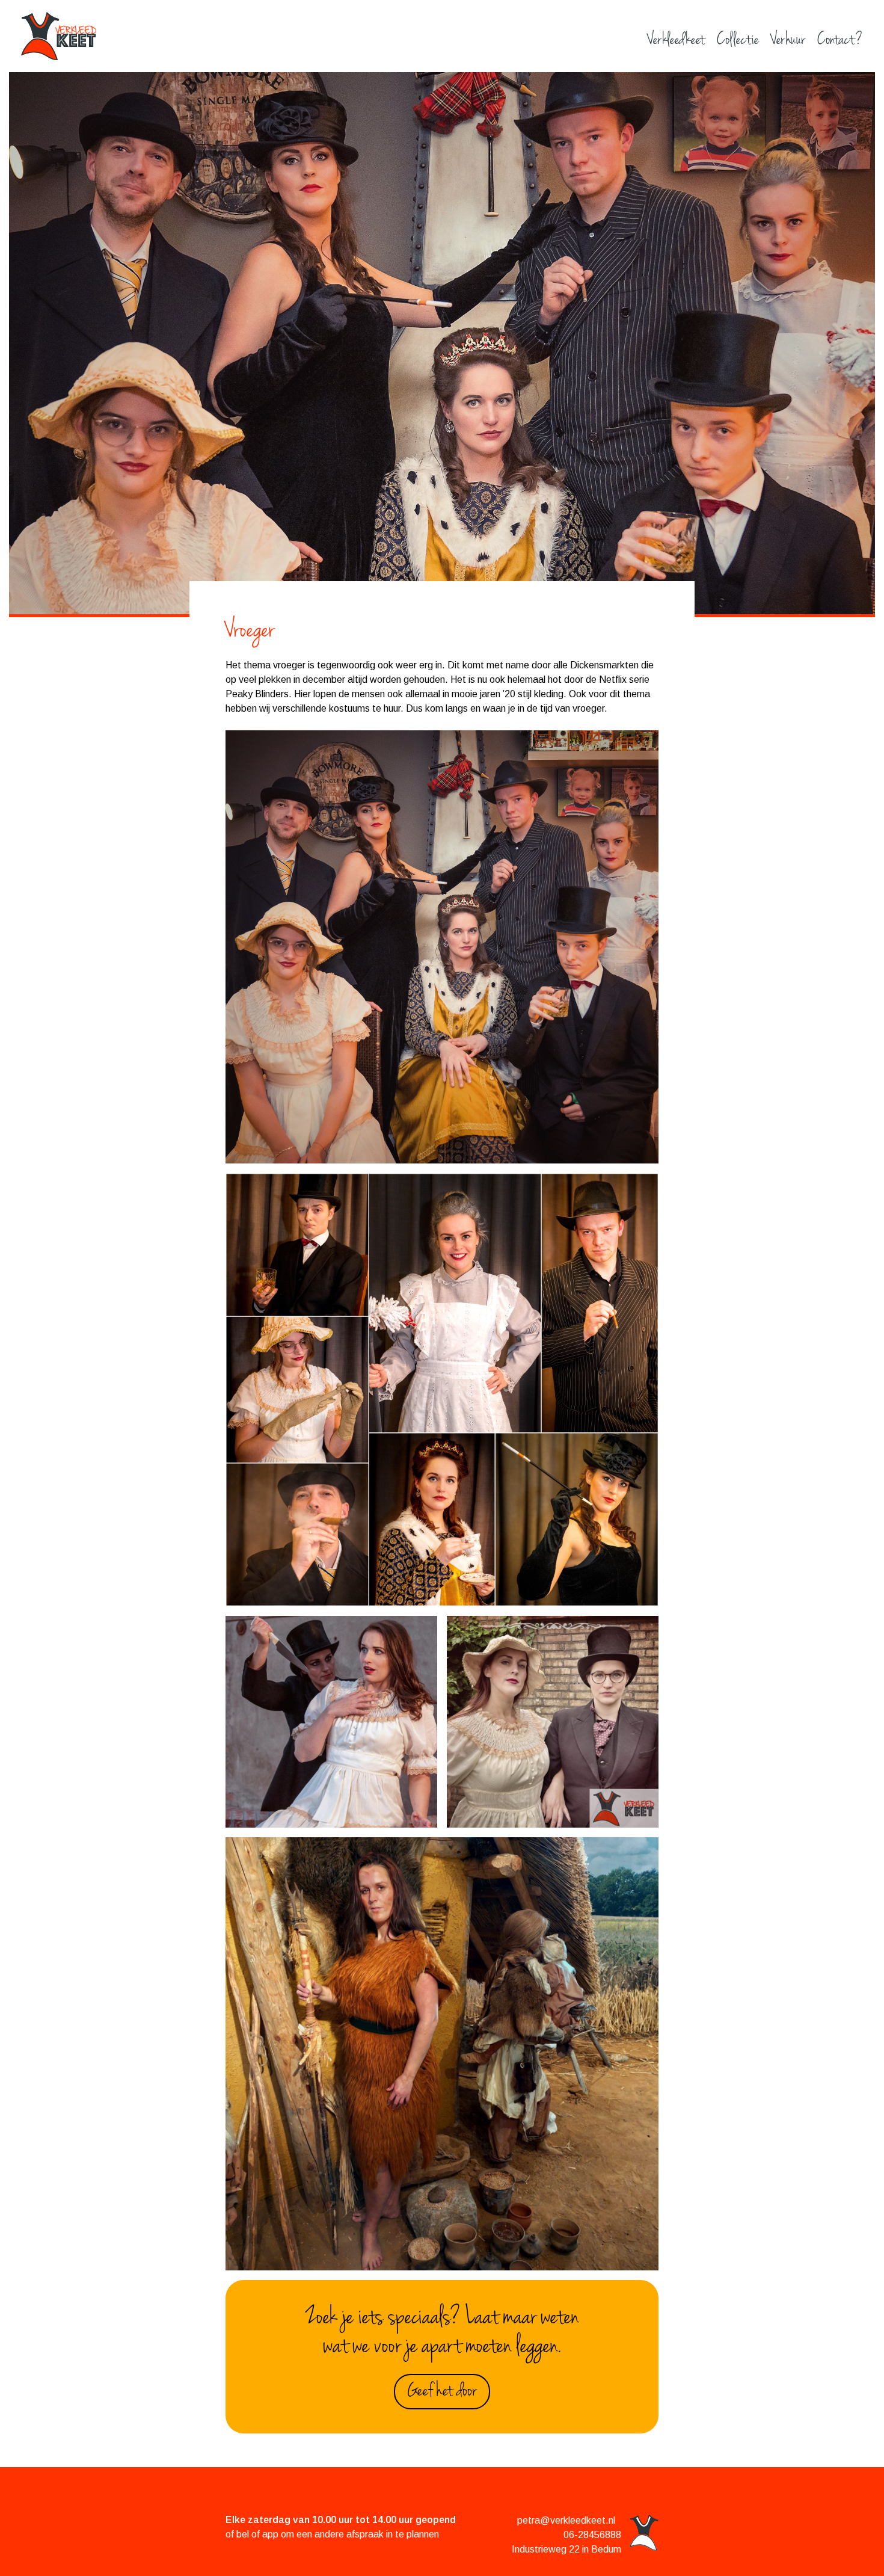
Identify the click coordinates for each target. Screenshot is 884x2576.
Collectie (738, 41)
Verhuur (788, 41)
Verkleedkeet (676, 41)
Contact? (840, 41)
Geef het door (442, 2392)
